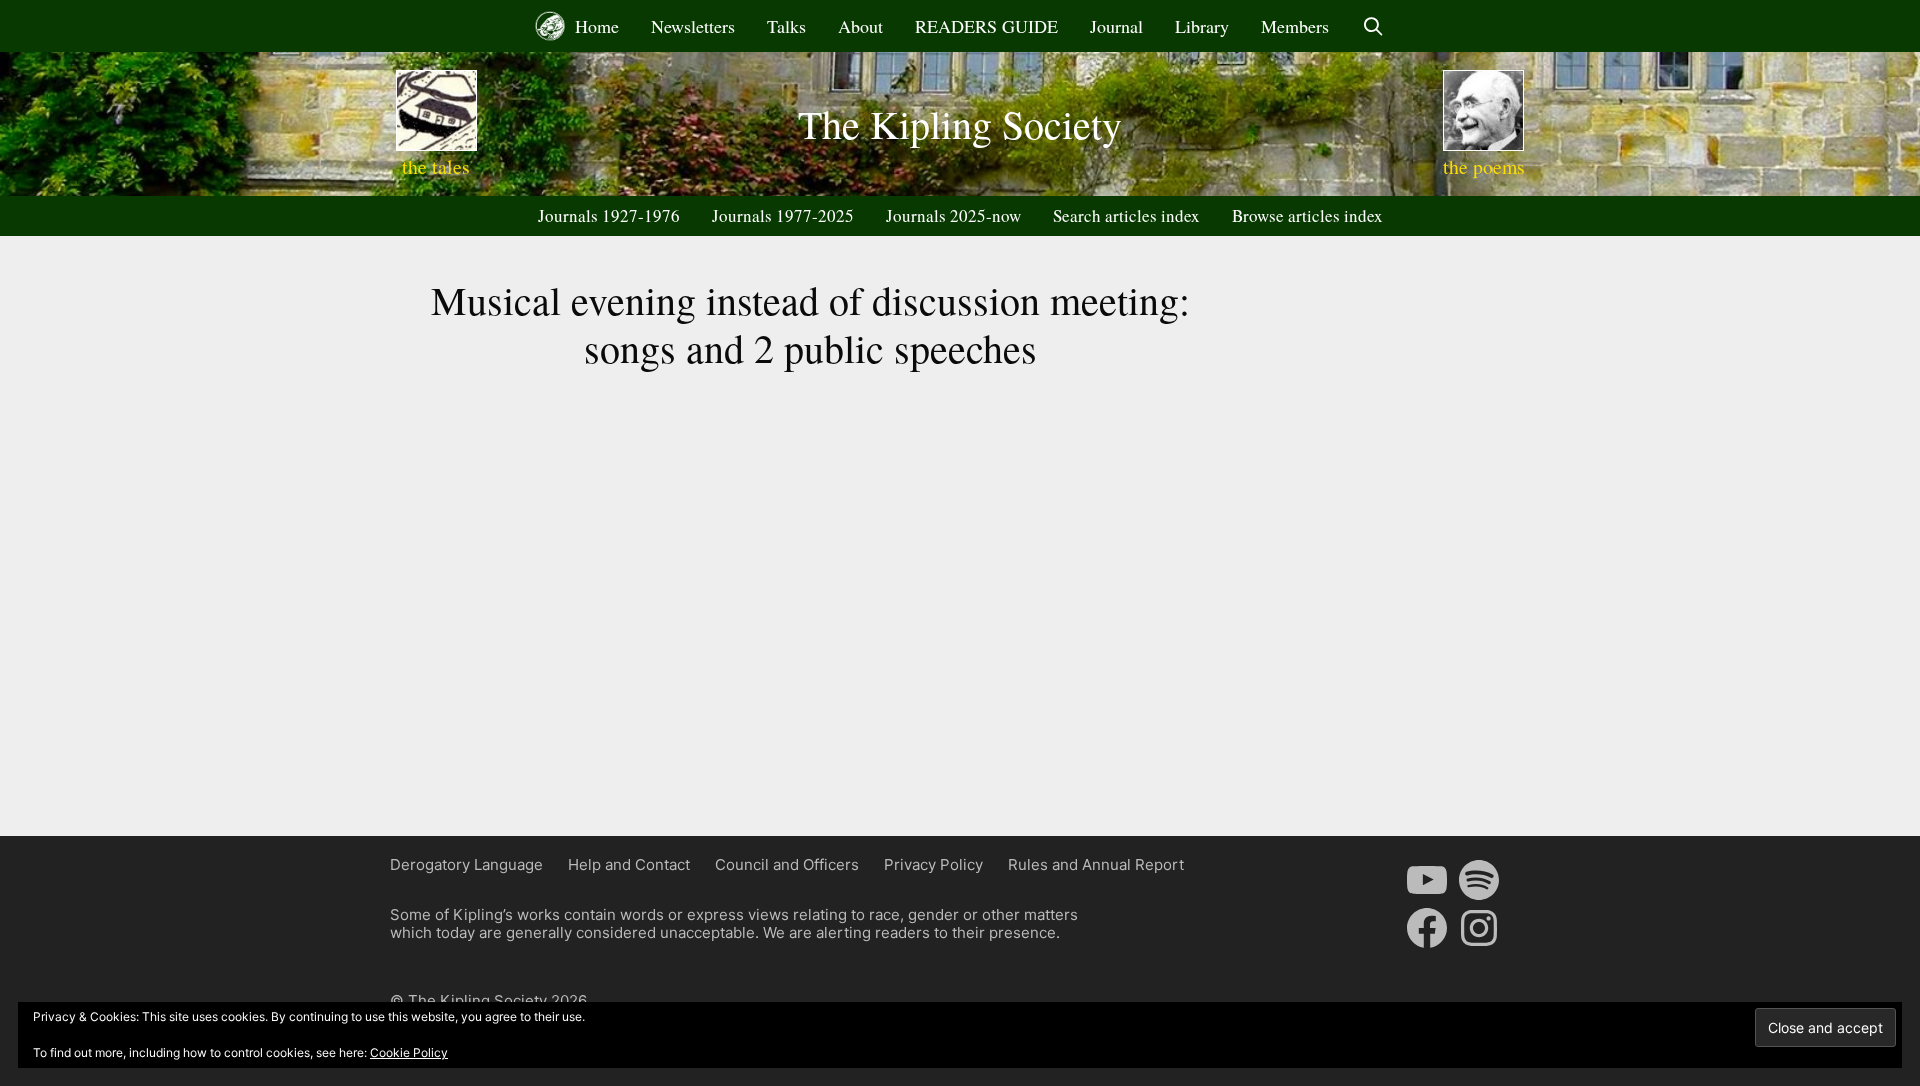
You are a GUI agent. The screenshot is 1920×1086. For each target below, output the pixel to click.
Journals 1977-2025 (783, 215)
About (860, 26)
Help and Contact (629, 864)
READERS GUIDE (986, 26)
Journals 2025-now (953, 215)
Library (1202, 26)
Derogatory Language (466, 864)
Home (594, 26)
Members (1295, 26)
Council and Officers (787, 864)
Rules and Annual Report (1096, 864)
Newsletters (693, 26)
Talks (786, 26)
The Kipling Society (960, 123)
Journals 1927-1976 (609, 215)
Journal (1116, 26)
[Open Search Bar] (1372, 26)
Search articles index (1126, 215)
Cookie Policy (409, 1052)
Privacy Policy (933, 864)
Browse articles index (1307, 215)
